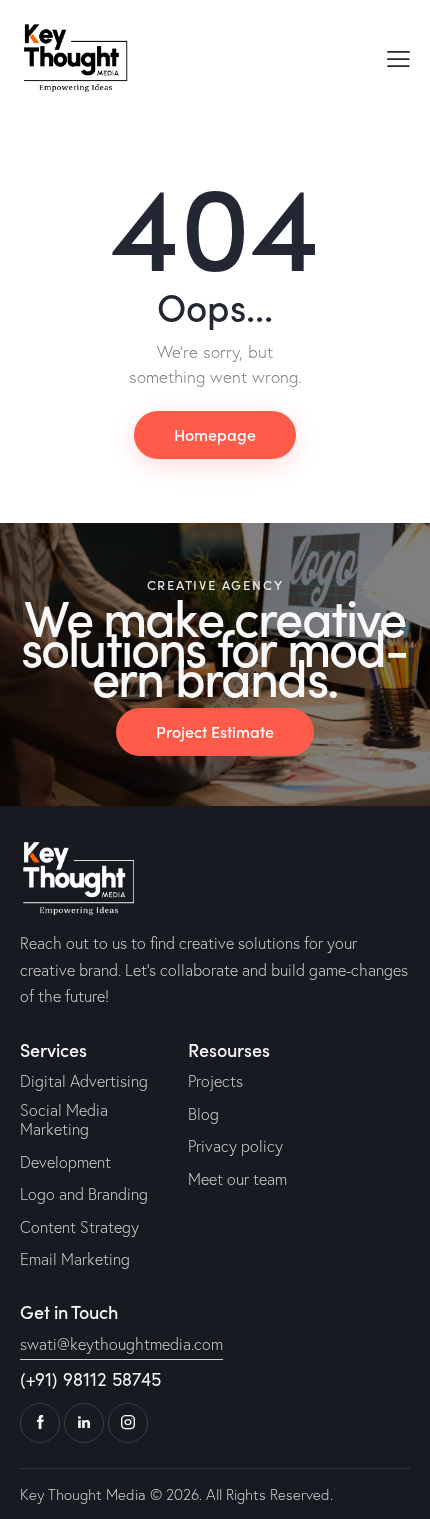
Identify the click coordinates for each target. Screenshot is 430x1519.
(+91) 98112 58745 (90, 1379)
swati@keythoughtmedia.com (121, 1344)
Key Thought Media (83, 1494)
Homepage (215, 434)
